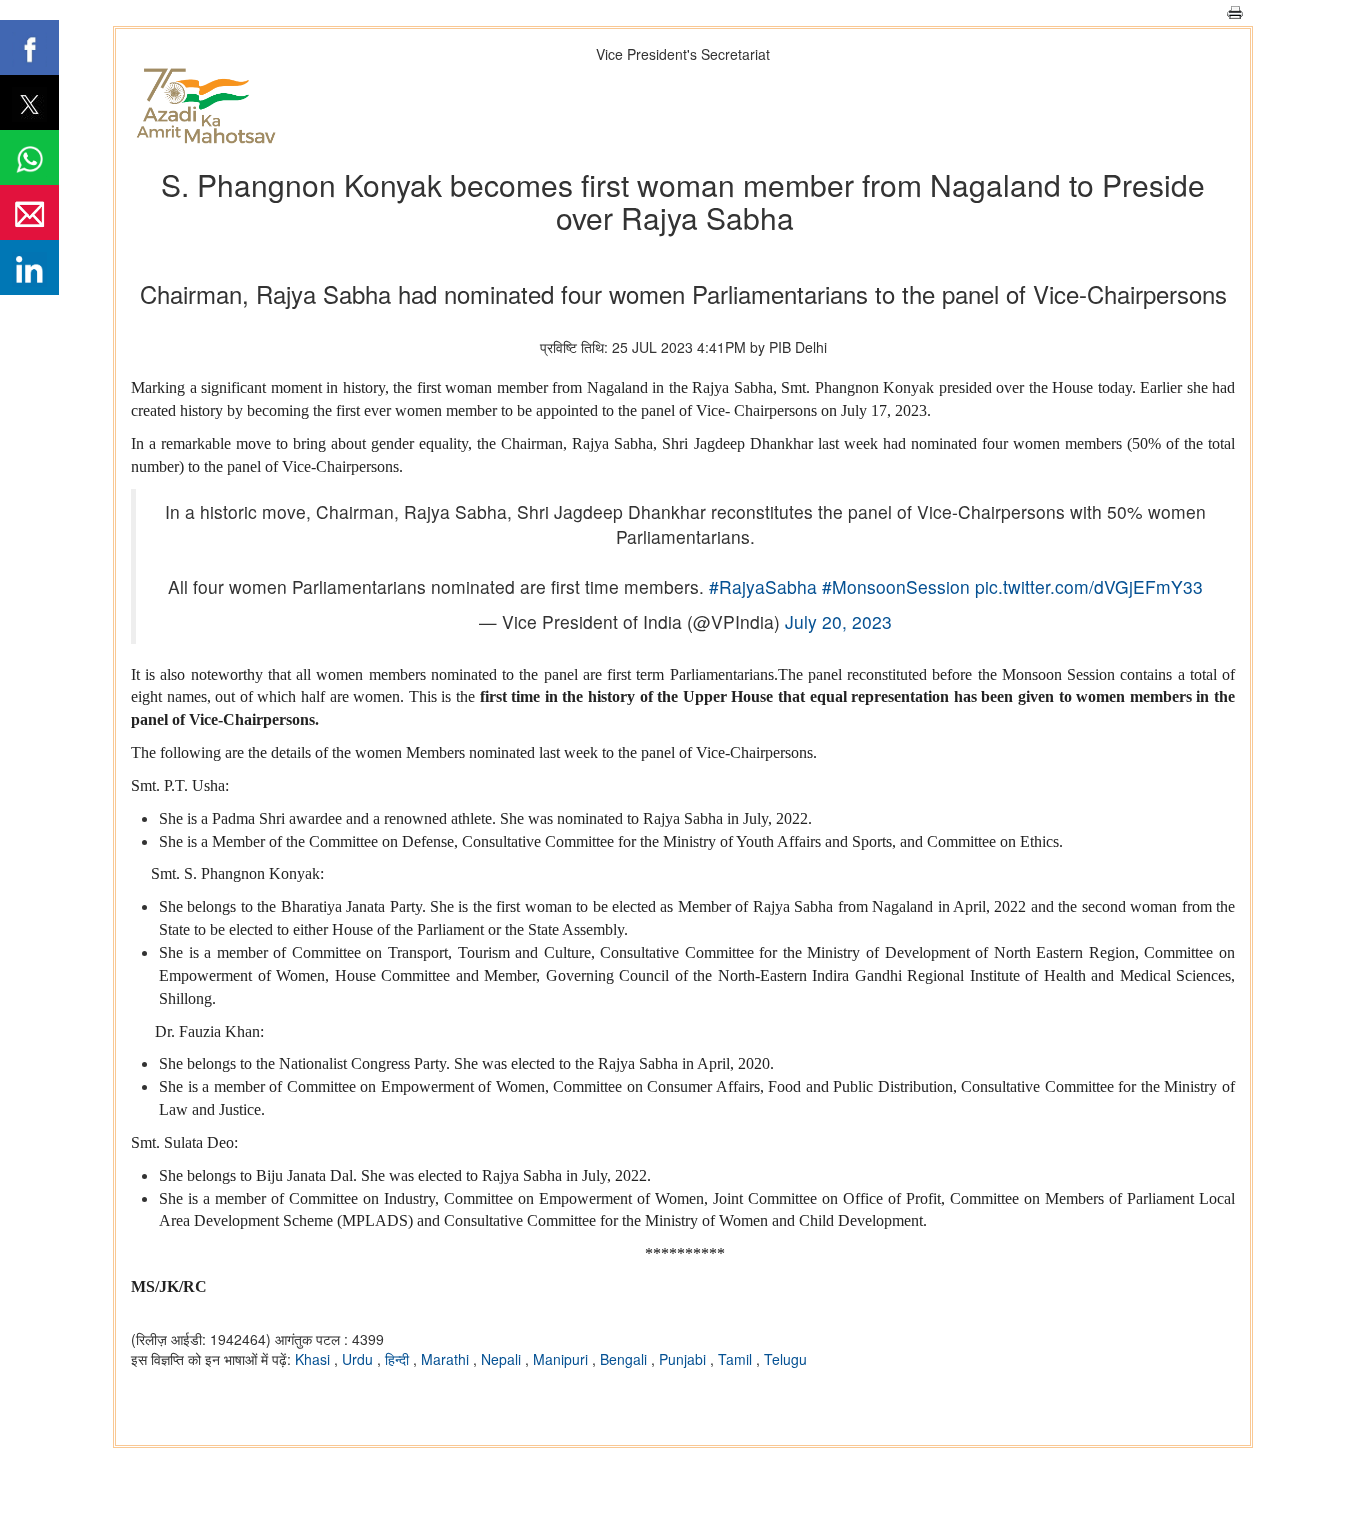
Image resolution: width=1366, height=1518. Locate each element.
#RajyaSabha (763, 586)
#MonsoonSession (896, 586)
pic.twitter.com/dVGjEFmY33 (1089, 586)
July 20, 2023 (838, 621)
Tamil (737, 1359)
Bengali (625, 1359)
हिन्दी (399, 1359)
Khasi (314, 1359)
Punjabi (684, 1359)
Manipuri (562, 1359)
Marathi (447, 1359)
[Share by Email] (29, 212)
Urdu (359, 1359)
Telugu (785, 1359)
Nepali (503, 1359)
